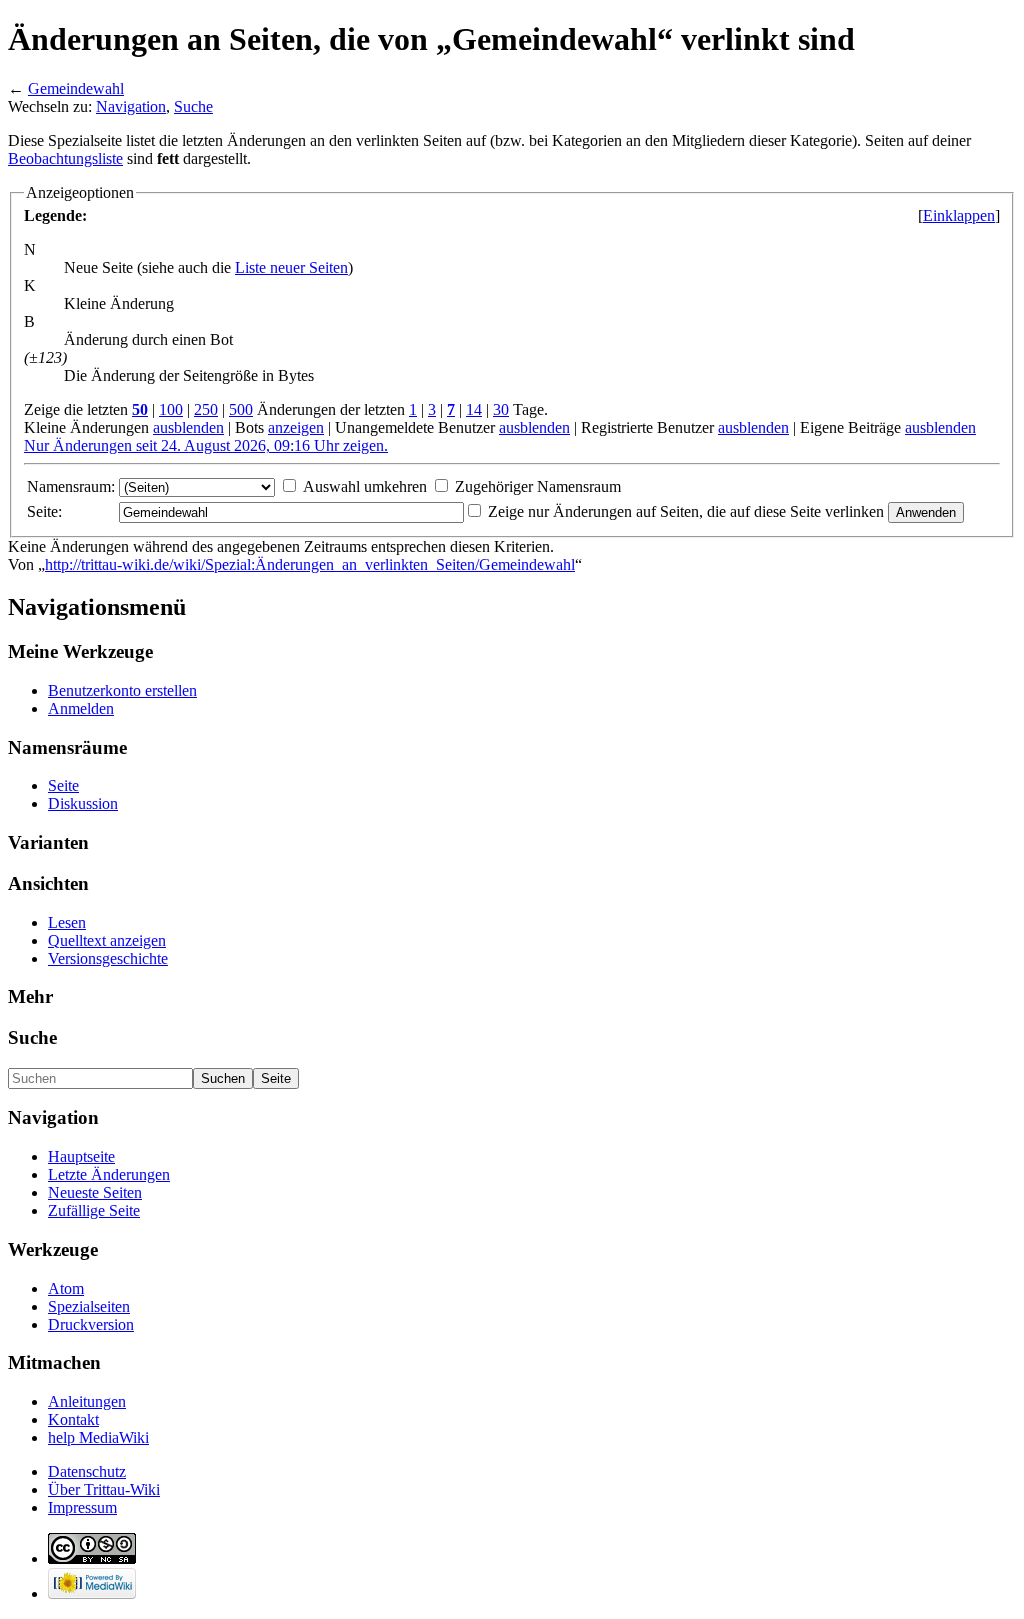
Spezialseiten (89, 1306)
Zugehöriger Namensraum (538, 486)
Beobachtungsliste (65, 158)
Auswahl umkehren (365, 486)
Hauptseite (81, 1156)
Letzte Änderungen (109, 1174)
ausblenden (188, 427)
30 (501, 409)
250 (206, 409)
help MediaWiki (98, 1437)
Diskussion (83, 803)
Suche (193, 106)
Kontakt (73, 1419)
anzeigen (296, 427)
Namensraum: (71, 486)
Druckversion (91, 1324)
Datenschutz (87, 1471)
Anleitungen (87, 1401)
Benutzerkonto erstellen (122, 690)
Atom (66, 1288)
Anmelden (81, 708)
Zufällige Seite (94, 1210)
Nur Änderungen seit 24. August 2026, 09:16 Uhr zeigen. (206, 445)
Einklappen (959, 215)
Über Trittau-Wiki (104, 1489)
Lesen (67, 922)
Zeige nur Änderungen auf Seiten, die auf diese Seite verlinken (686, 511)
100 (171, 409)
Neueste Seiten (95, 1192)
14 (474, 409)
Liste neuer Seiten (291, 267)
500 (241, 409)
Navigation (131, 106)
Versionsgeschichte (108, 958)
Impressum (82, 1507)
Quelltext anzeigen (107, 940)
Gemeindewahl (76, 88)
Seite (63, 785)
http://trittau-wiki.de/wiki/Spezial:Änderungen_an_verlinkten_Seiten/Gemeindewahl (310, 564)
